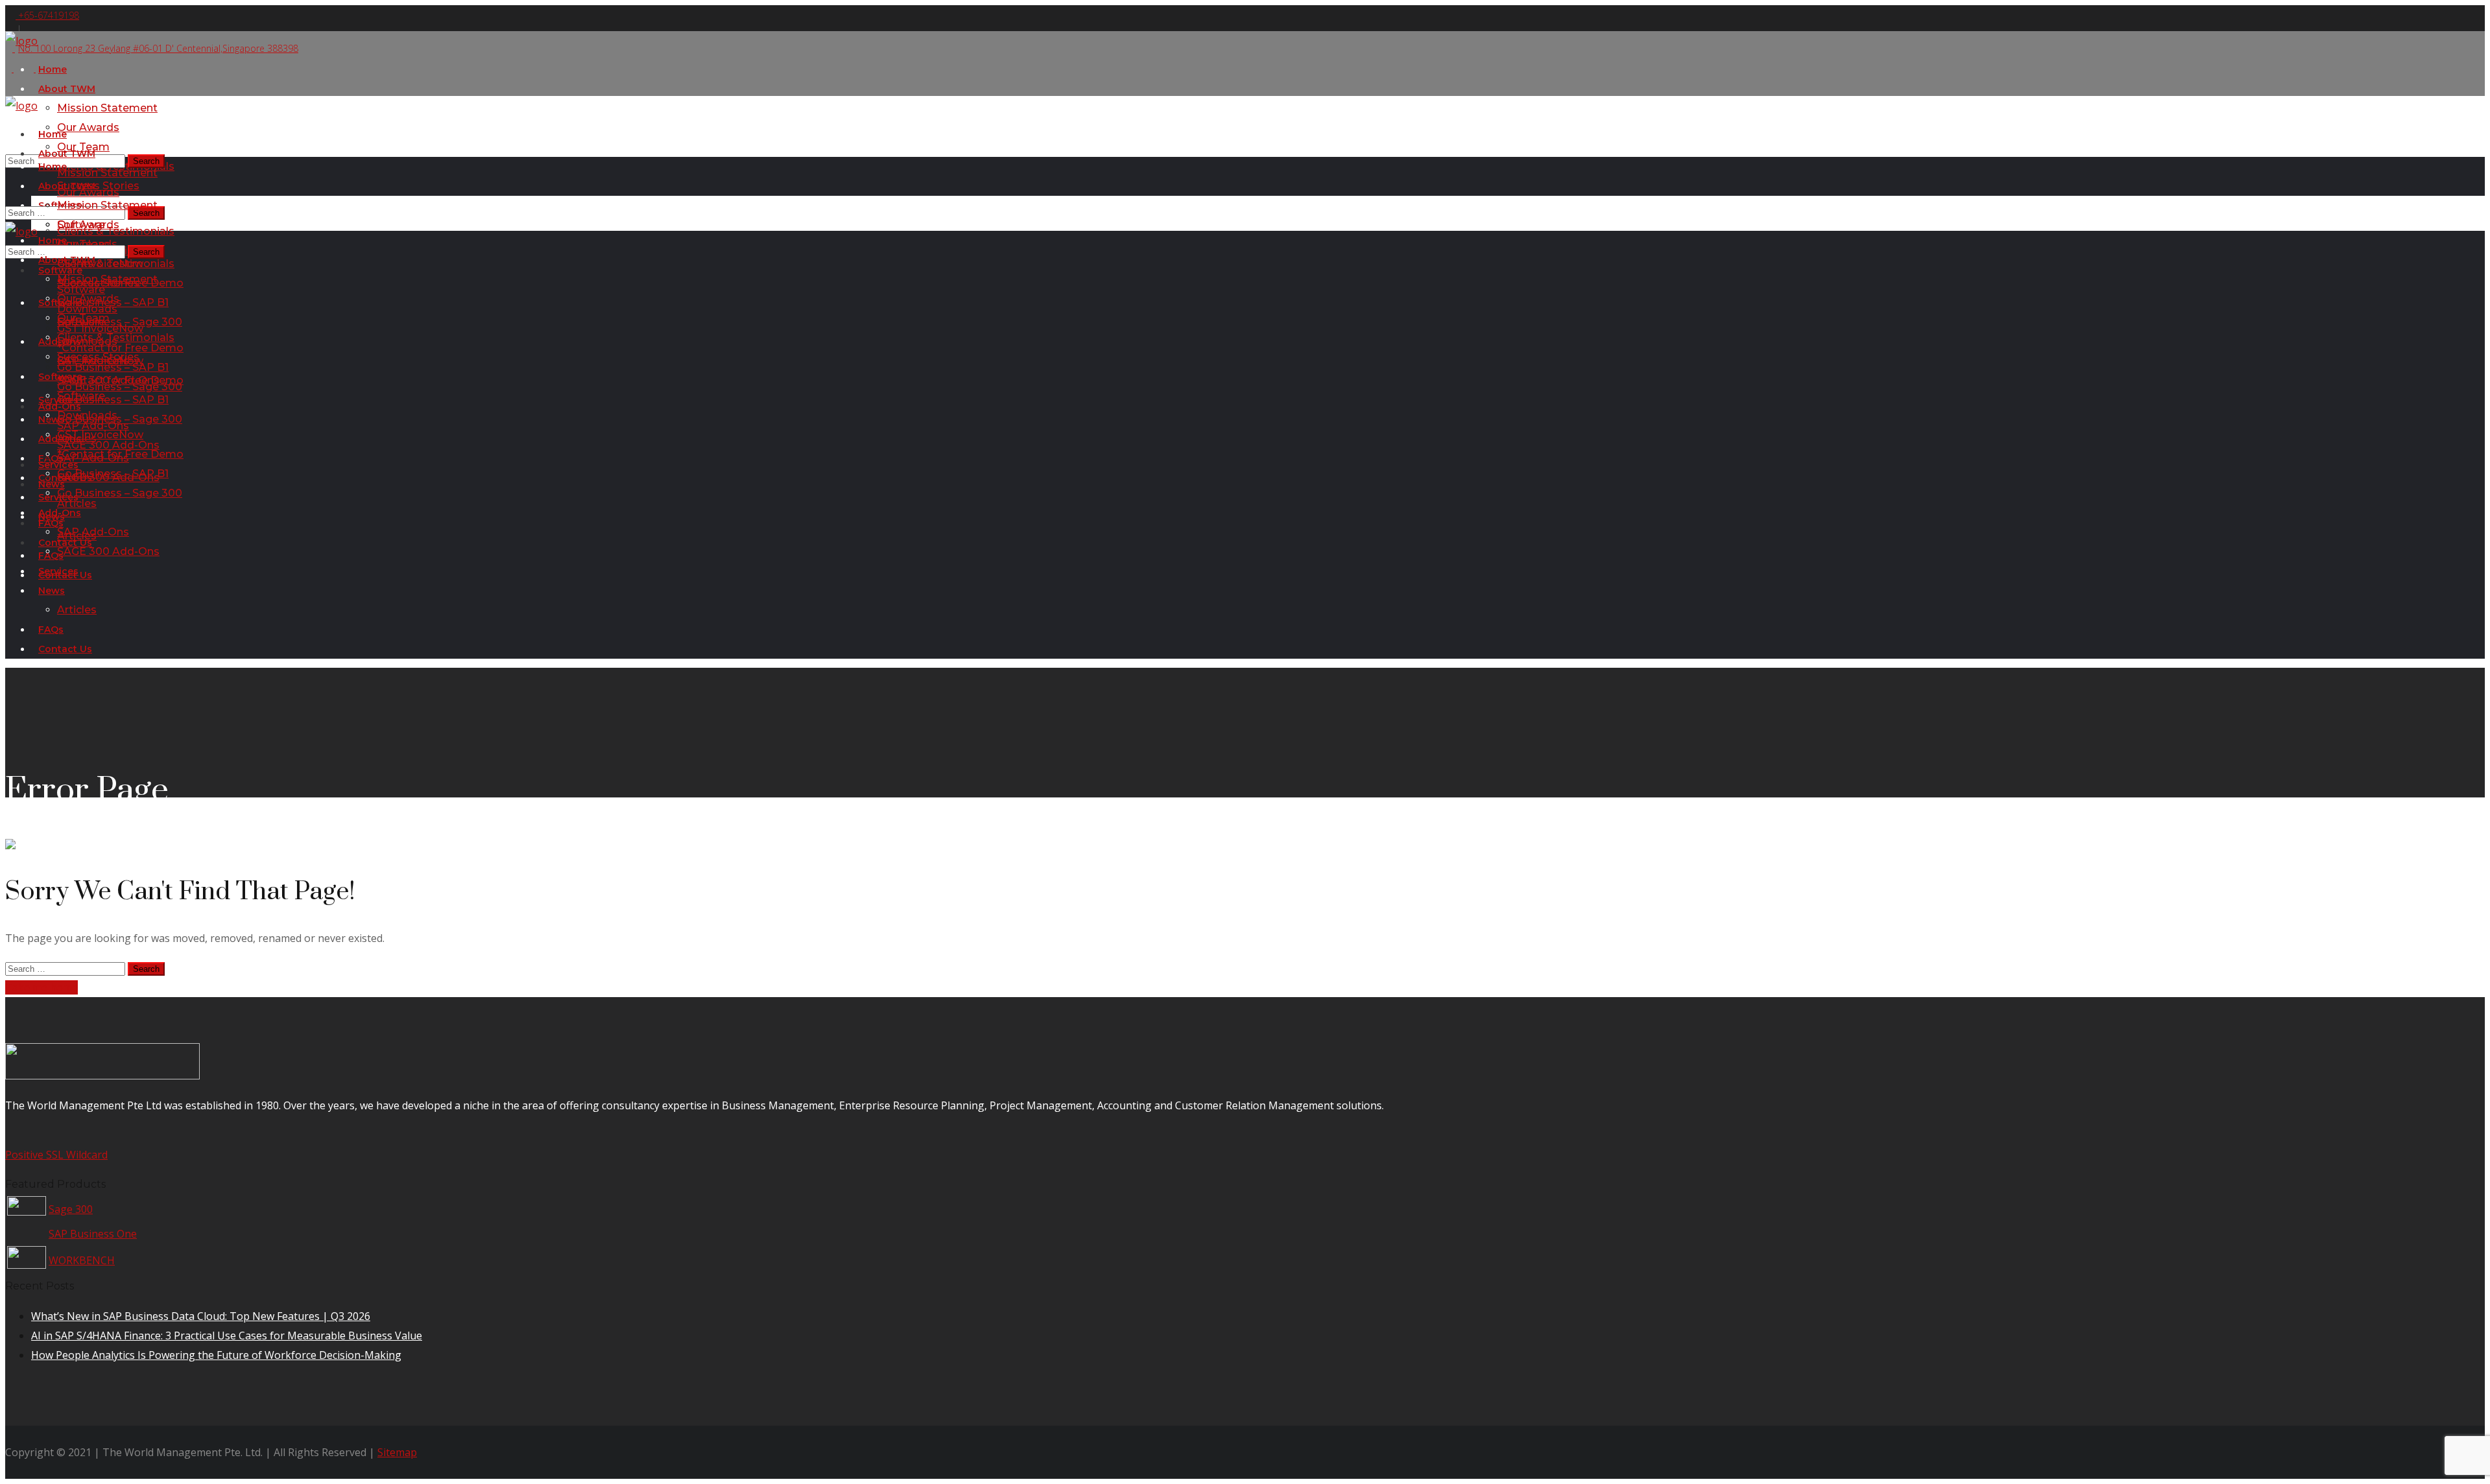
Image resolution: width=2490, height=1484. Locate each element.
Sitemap (397, 1452)
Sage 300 (71, 1209)
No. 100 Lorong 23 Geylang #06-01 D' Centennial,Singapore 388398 (158, 48)
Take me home (41, 987)
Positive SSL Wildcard (56, 1155)
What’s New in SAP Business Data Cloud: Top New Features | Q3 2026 (201, 1316)
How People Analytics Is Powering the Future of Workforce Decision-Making (216, 1355)
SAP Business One (93, 1234)
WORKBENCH (82, 1260)
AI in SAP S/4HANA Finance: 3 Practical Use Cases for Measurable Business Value (227, 1336)
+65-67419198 (47, 15)
